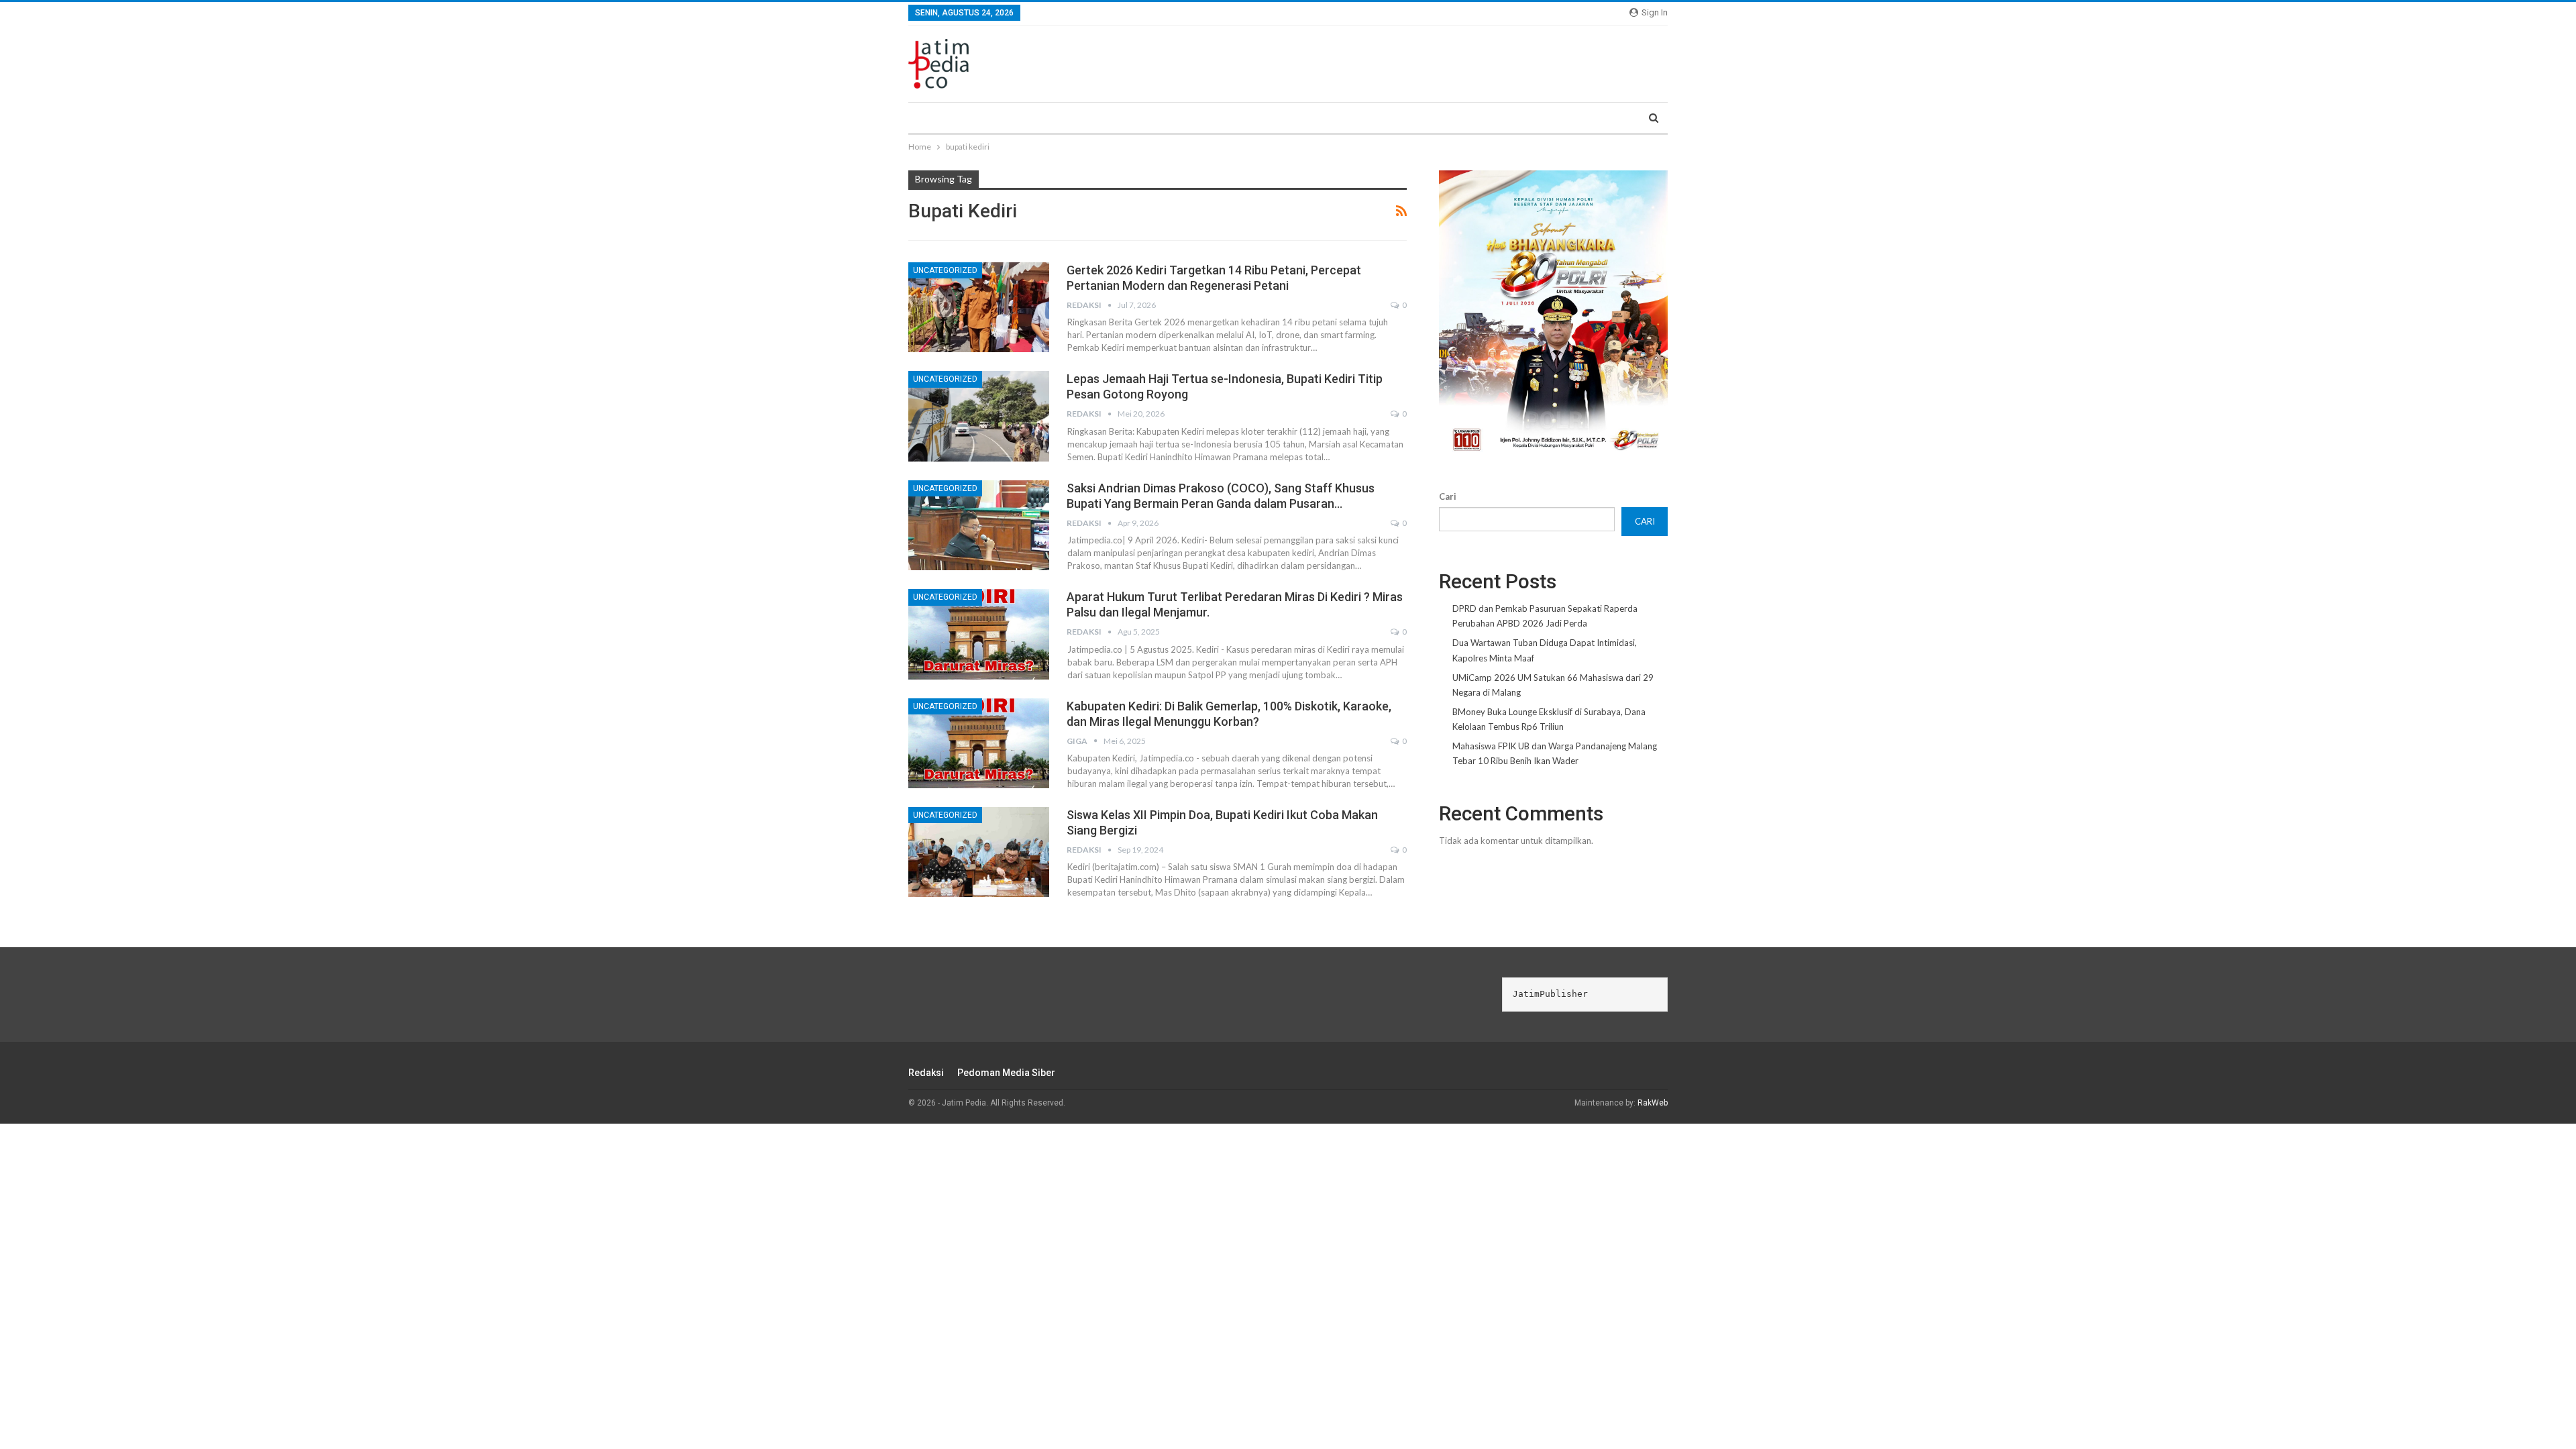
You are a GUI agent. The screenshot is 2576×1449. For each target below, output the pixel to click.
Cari (1448, 496)
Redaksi (926, 1073)
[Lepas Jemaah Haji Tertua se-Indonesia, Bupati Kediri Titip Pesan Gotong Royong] (979, 416)
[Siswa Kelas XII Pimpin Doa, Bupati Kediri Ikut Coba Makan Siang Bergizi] (979, 852)
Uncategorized (945, 270)
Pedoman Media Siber (1006, 1073)
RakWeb (1653, 1103)
